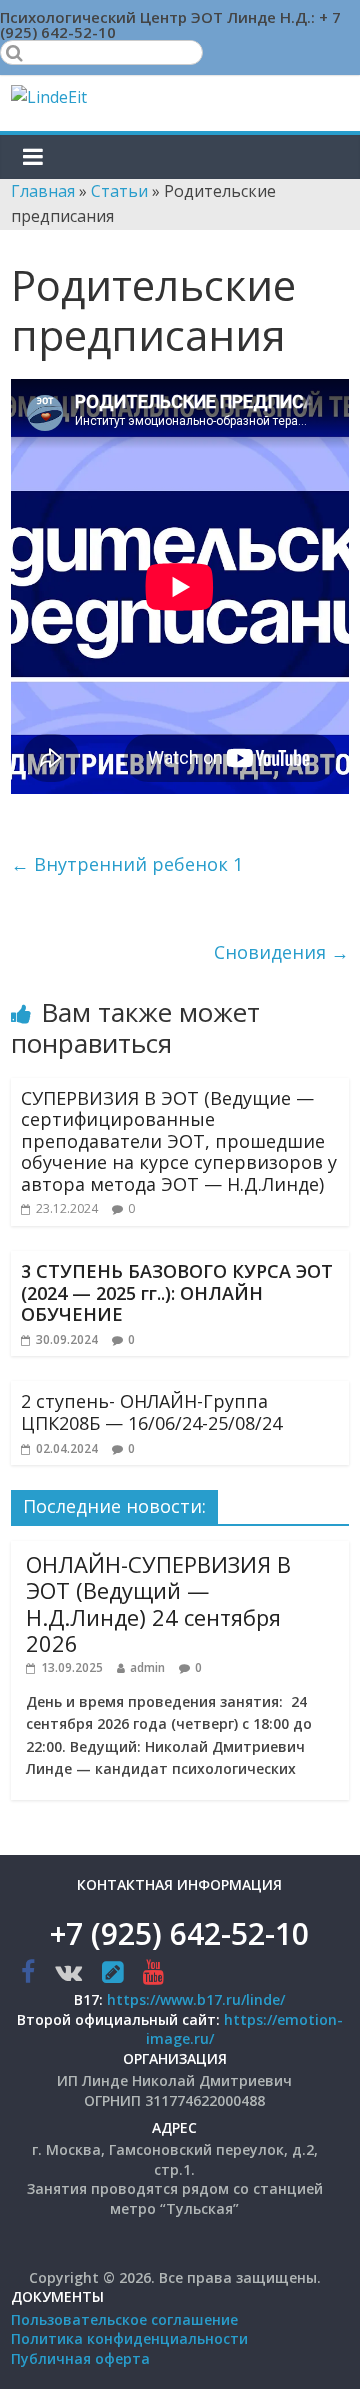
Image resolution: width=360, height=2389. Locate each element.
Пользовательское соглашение (124, 2319)
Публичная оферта (80, 2358)
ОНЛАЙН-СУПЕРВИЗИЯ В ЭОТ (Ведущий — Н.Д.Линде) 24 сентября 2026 (158, 1603)
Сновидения (281, 952)
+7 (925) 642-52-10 (179, 1933)
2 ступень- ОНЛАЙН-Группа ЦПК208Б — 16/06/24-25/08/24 (151, 1412)
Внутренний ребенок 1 (127, 864)
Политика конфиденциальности (129, 2338)
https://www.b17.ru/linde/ (196, 1999)
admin (147, 1667)
